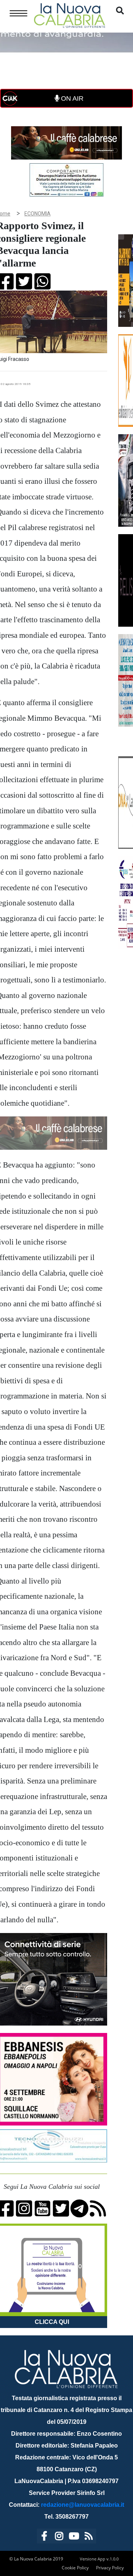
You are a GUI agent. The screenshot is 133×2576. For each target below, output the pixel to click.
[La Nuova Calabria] (69, 15)
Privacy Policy (110, 2568)
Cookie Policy (75, 2568)
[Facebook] (44, 2537)
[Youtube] (74, 2537)
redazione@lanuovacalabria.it (83, 2505)
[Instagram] (59, 2537)
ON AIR (71, 98)
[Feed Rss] (89, 2537)
